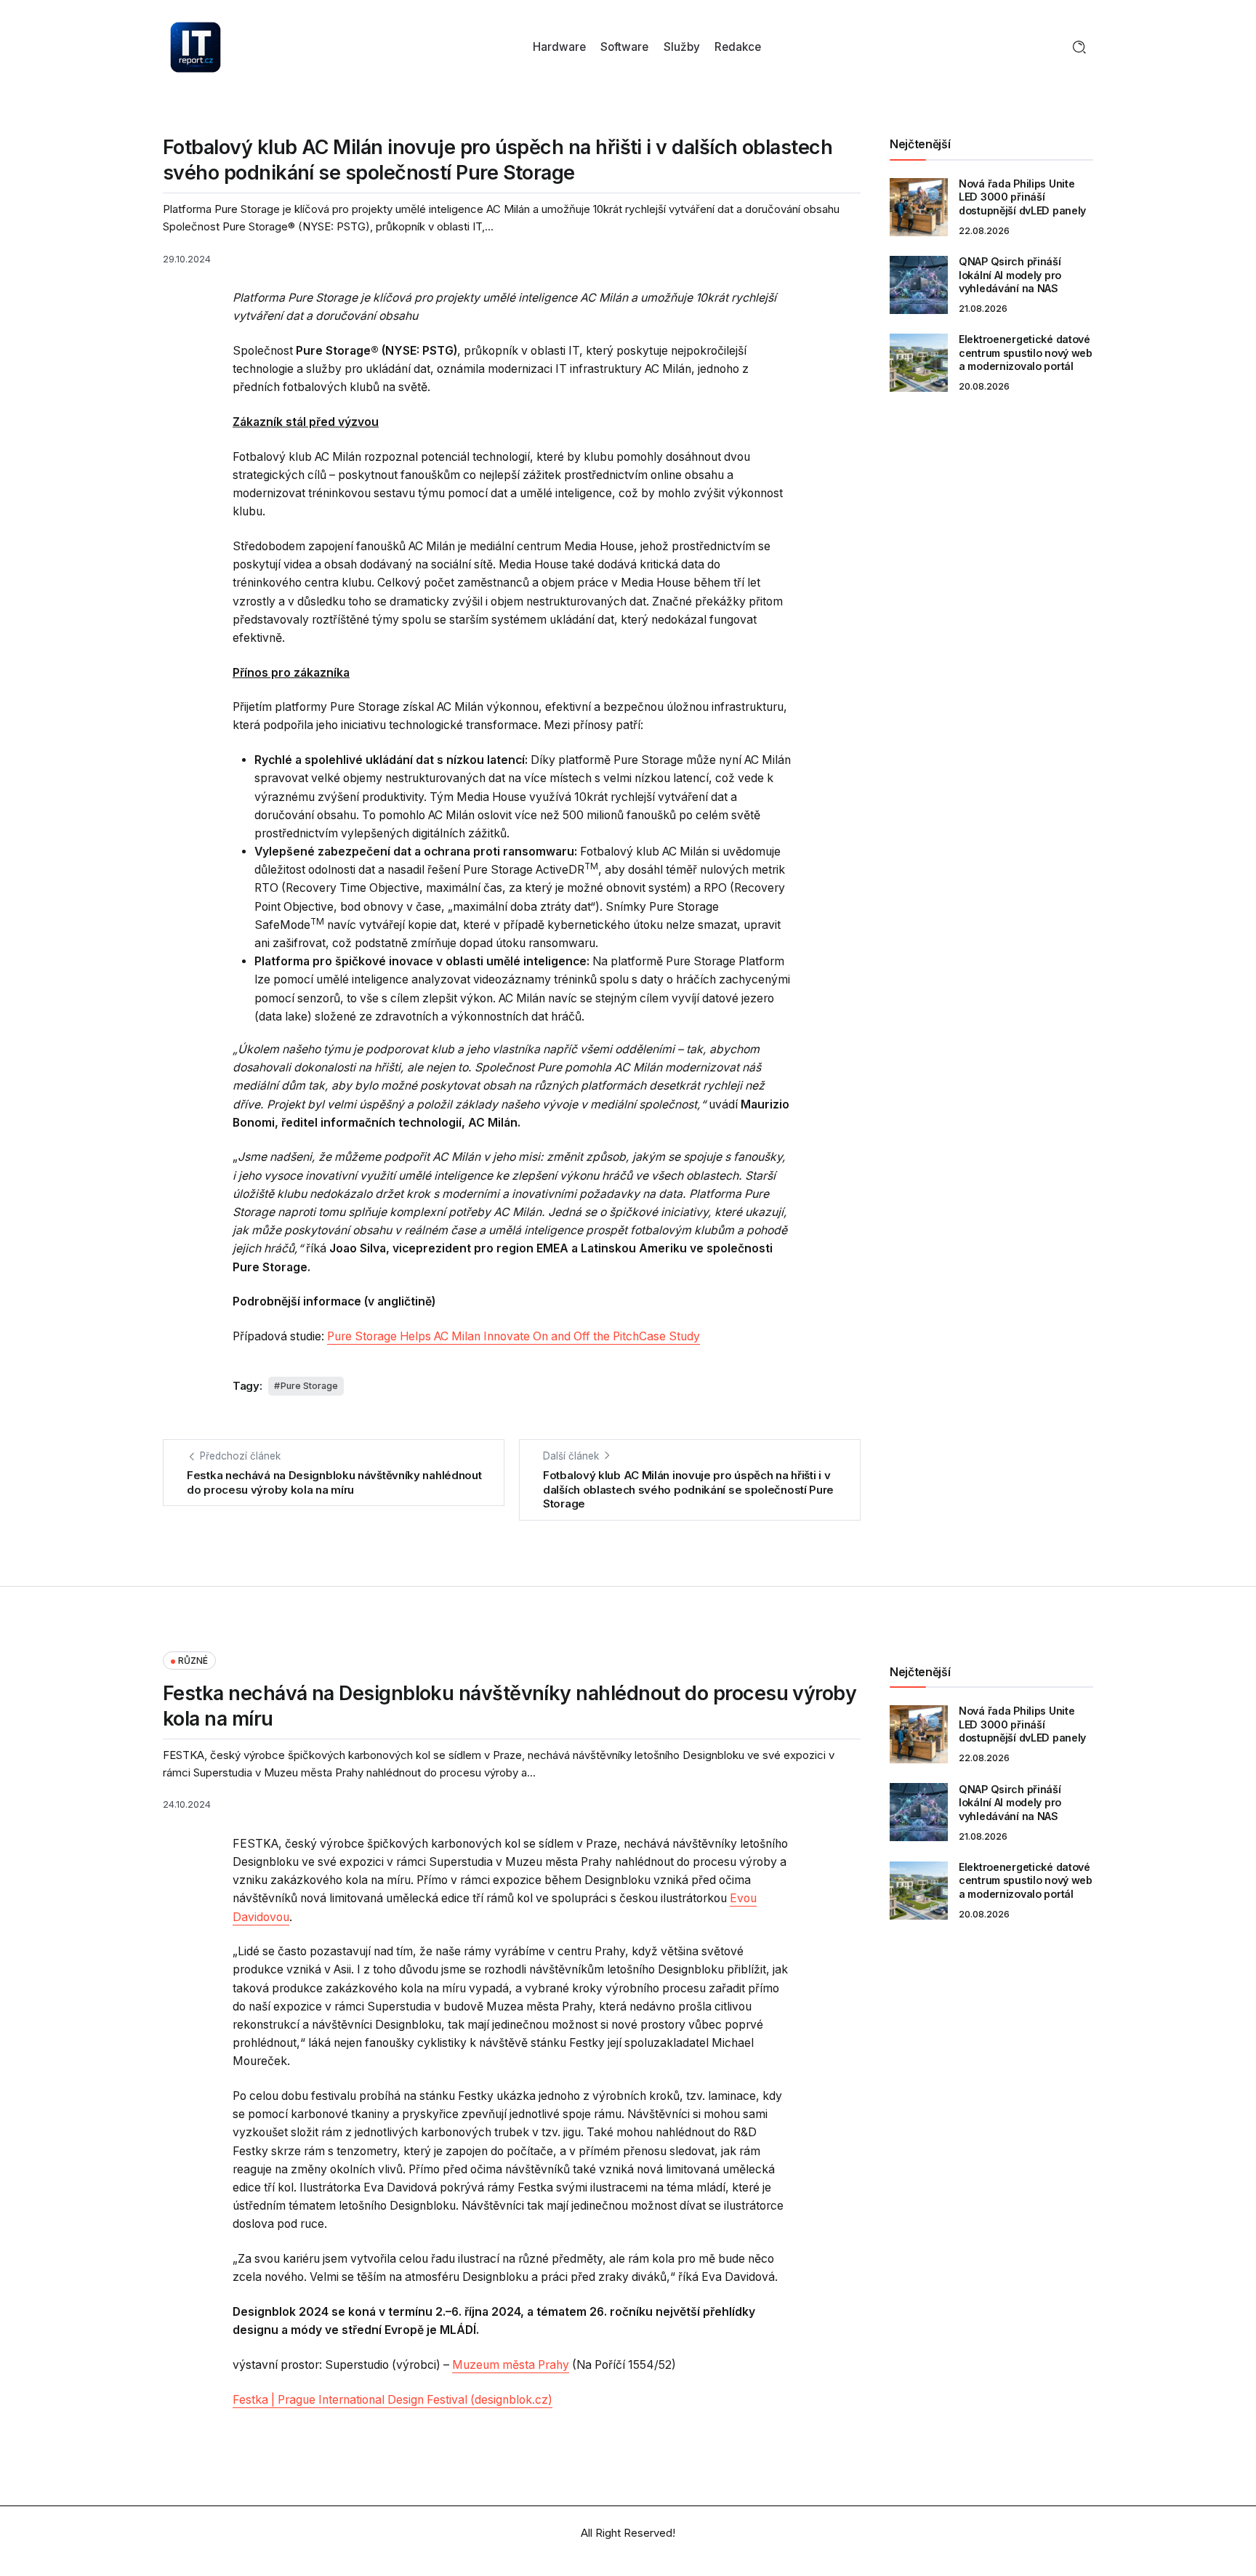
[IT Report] (196, 46)
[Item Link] (919, 207)
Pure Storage (309, 1386)
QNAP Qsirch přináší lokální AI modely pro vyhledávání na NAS (1010, 275)
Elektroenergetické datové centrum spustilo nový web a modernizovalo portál (1026, 353)
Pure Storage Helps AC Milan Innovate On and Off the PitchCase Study (514, 1336)
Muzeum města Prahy (511, 2365)
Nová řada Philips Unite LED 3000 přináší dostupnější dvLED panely (1022, 197)
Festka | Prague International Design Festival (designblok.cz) (392, 2400)
